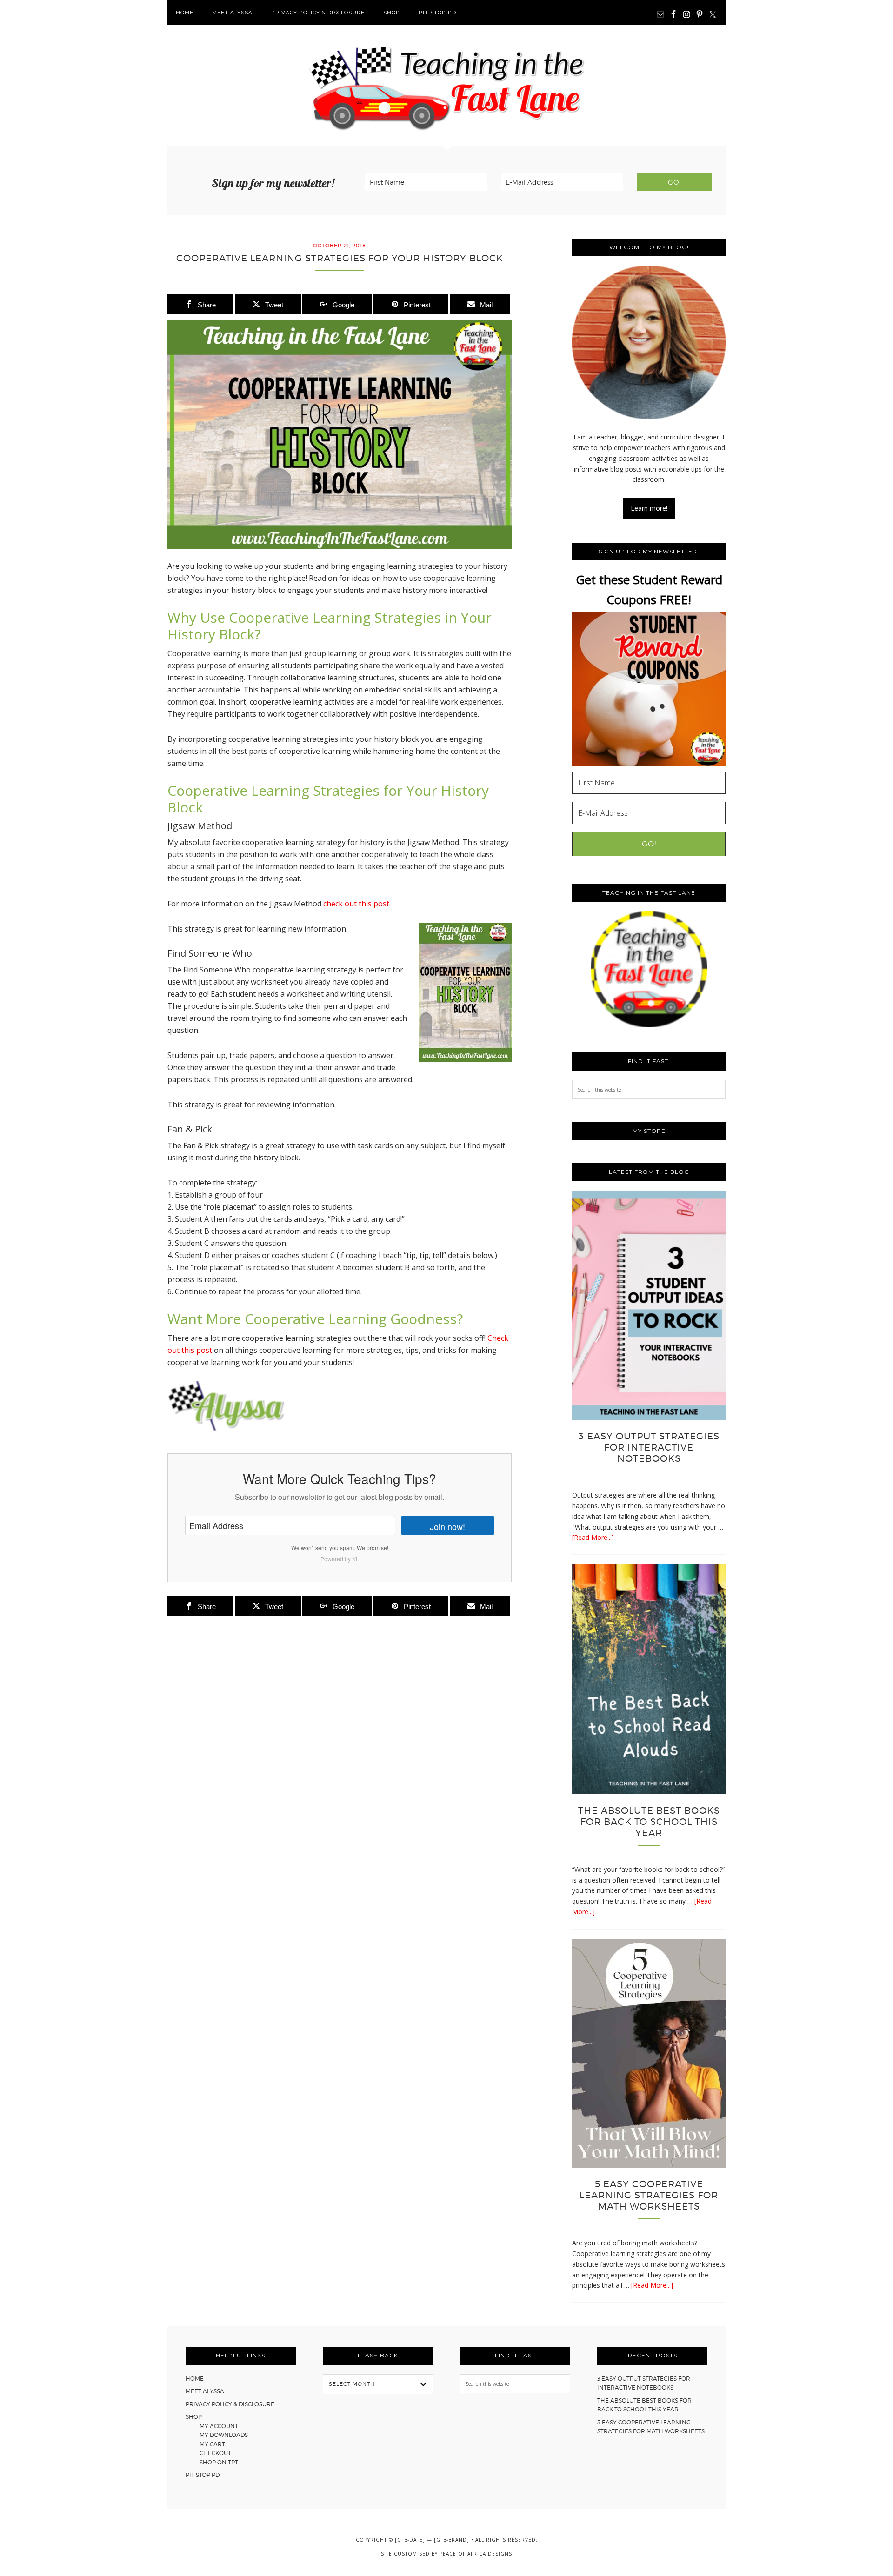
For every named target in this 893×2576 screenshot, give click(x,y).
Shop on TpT (219, 2462)
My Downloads (224, 2435)
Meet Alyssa (205, 2391)
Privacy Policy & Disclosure (230, 2404)
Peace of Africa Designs (476, 2554)
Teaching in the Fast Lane (446, 85)
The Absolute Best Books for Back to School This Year (649, 1822)
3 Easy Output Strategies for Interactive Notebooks (649, 1447)
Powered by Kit (340, 1559)
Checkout (215, 2453)
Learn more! (649, 508)
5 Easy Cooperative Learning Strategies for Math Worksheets (649, 2195)
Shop (194, 2417)
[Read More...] (593, 1537)
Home (195, 2379)
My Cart (212, 2444)
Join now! (447, 1526)
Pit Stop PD (203, 2475)
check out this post (356, 904)
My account (219, 2426)
